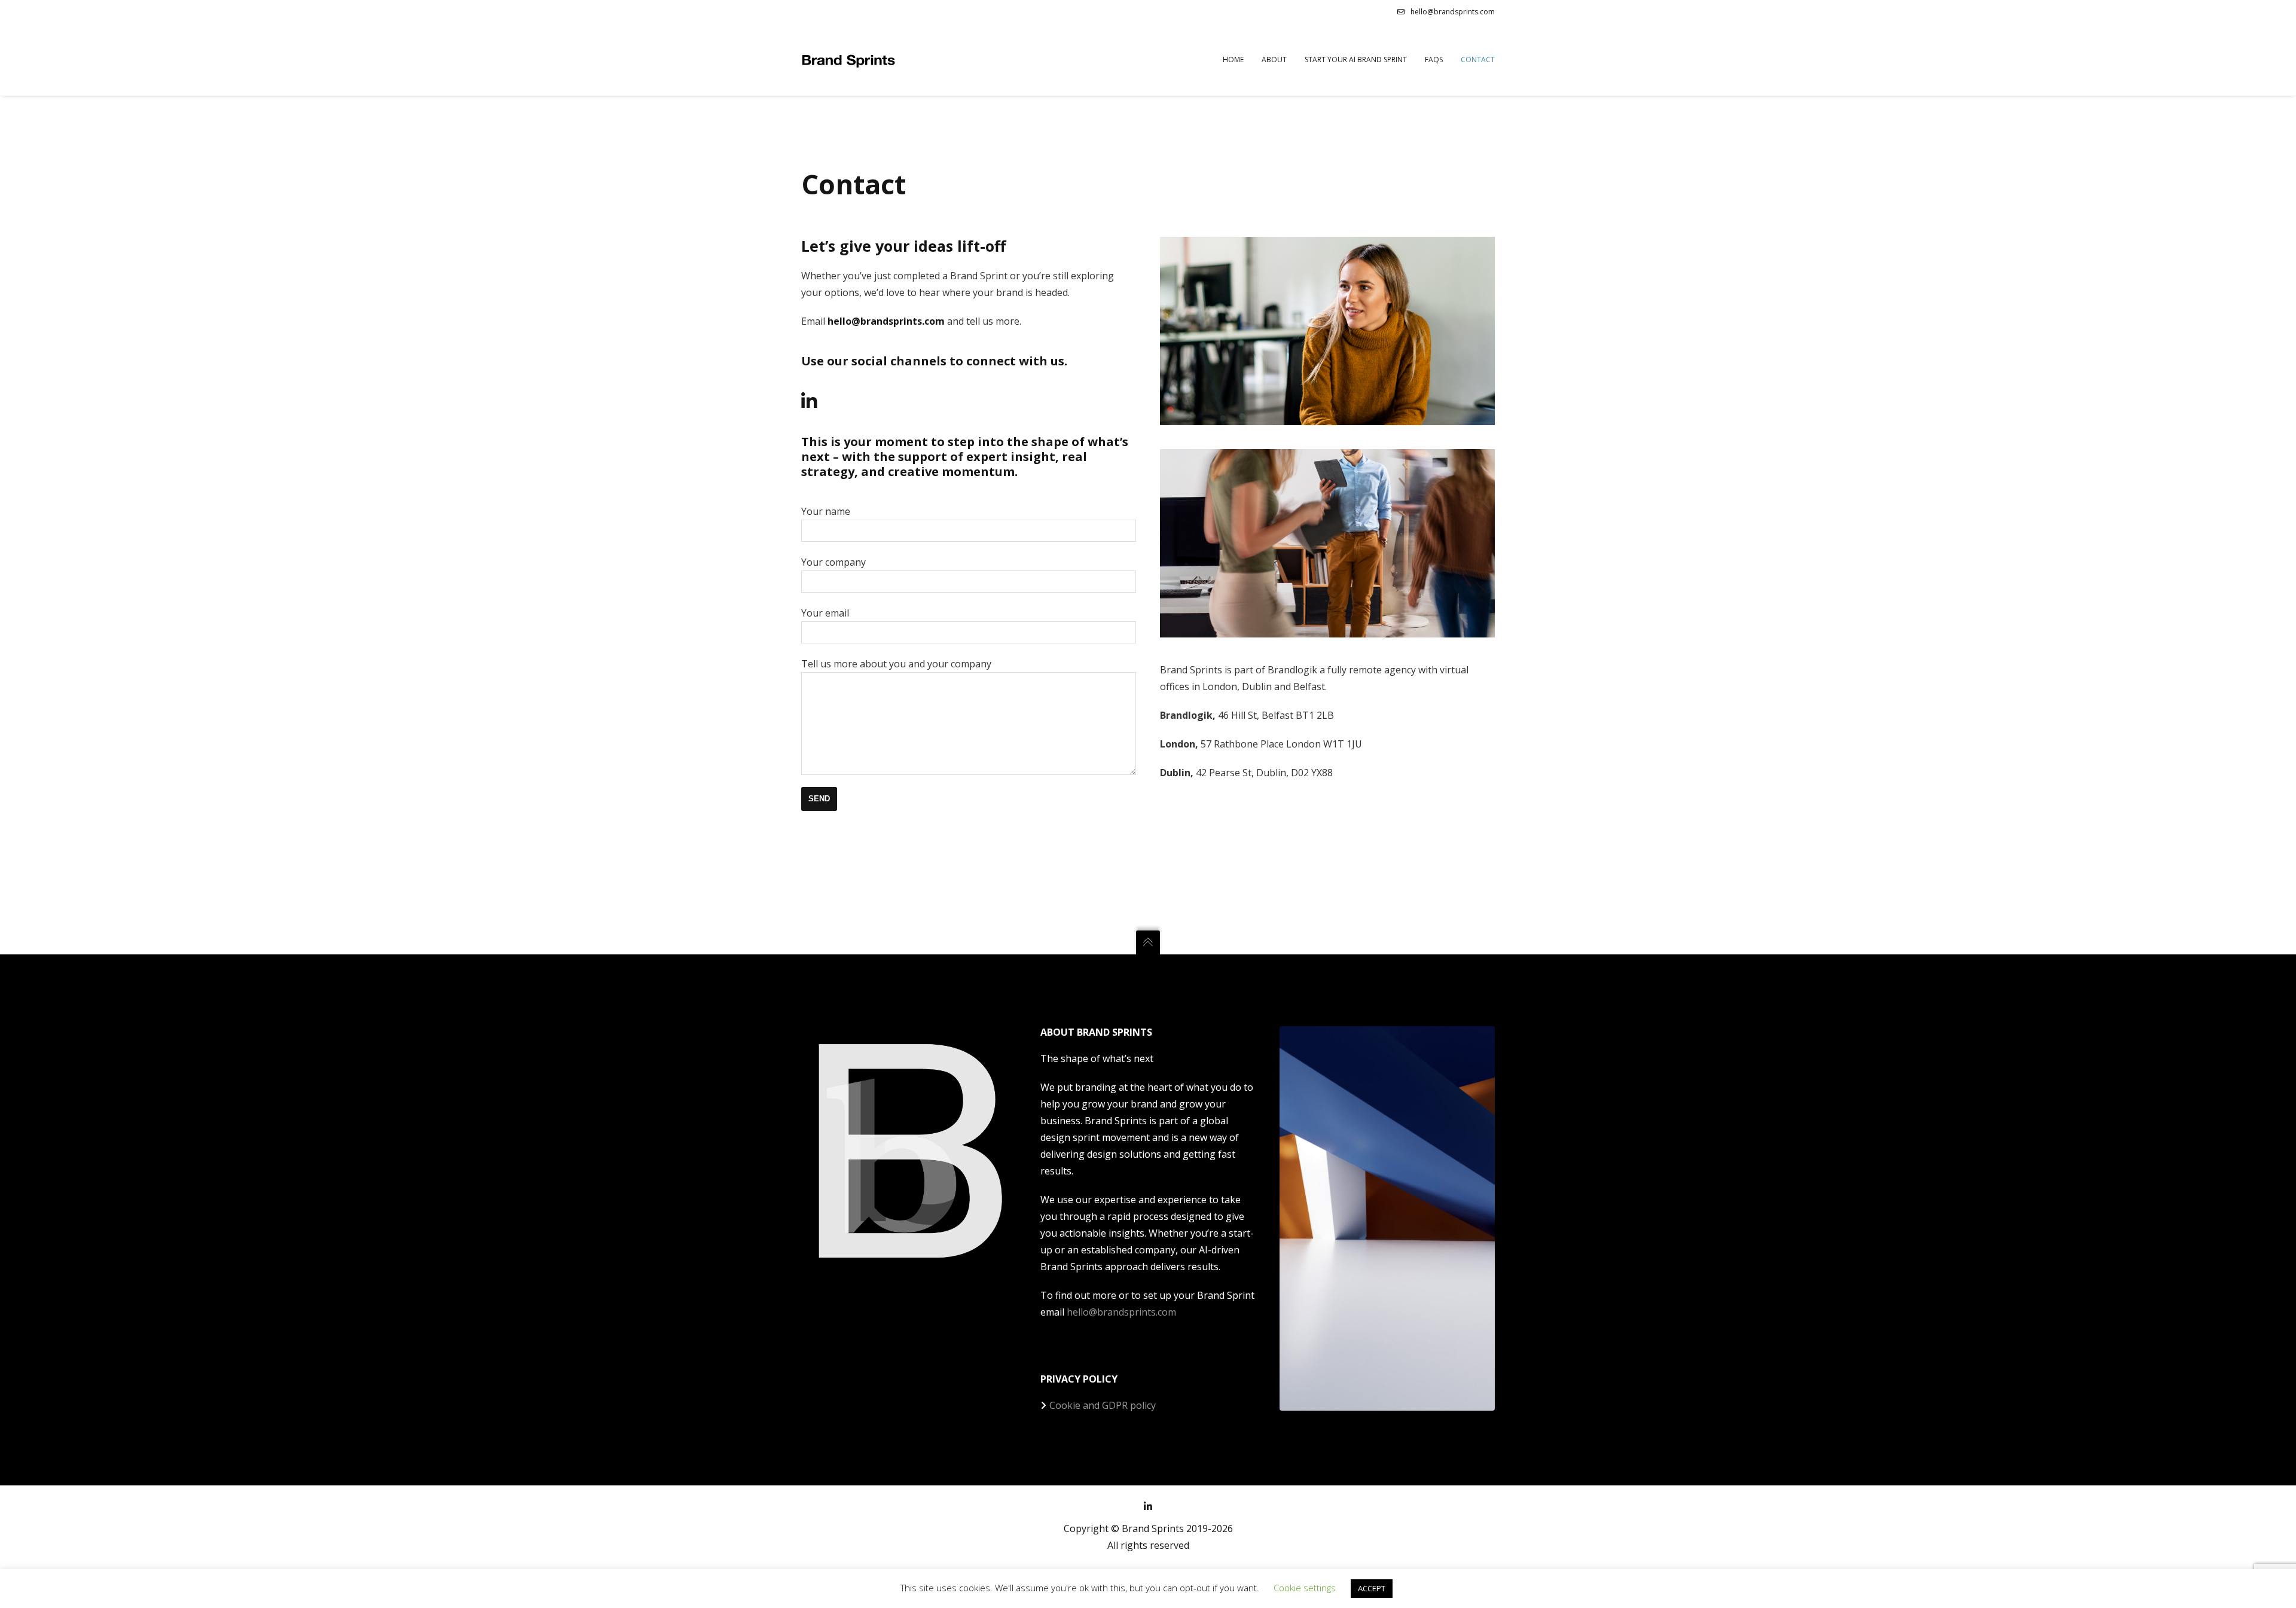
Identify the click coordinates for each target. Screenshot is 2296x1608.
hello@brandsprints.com (1453, 12)
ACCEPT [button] (1372, 1588)
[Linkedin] (809, 401)
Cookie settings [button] (1305, 1588)
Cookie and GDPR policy (1103, 1405)
